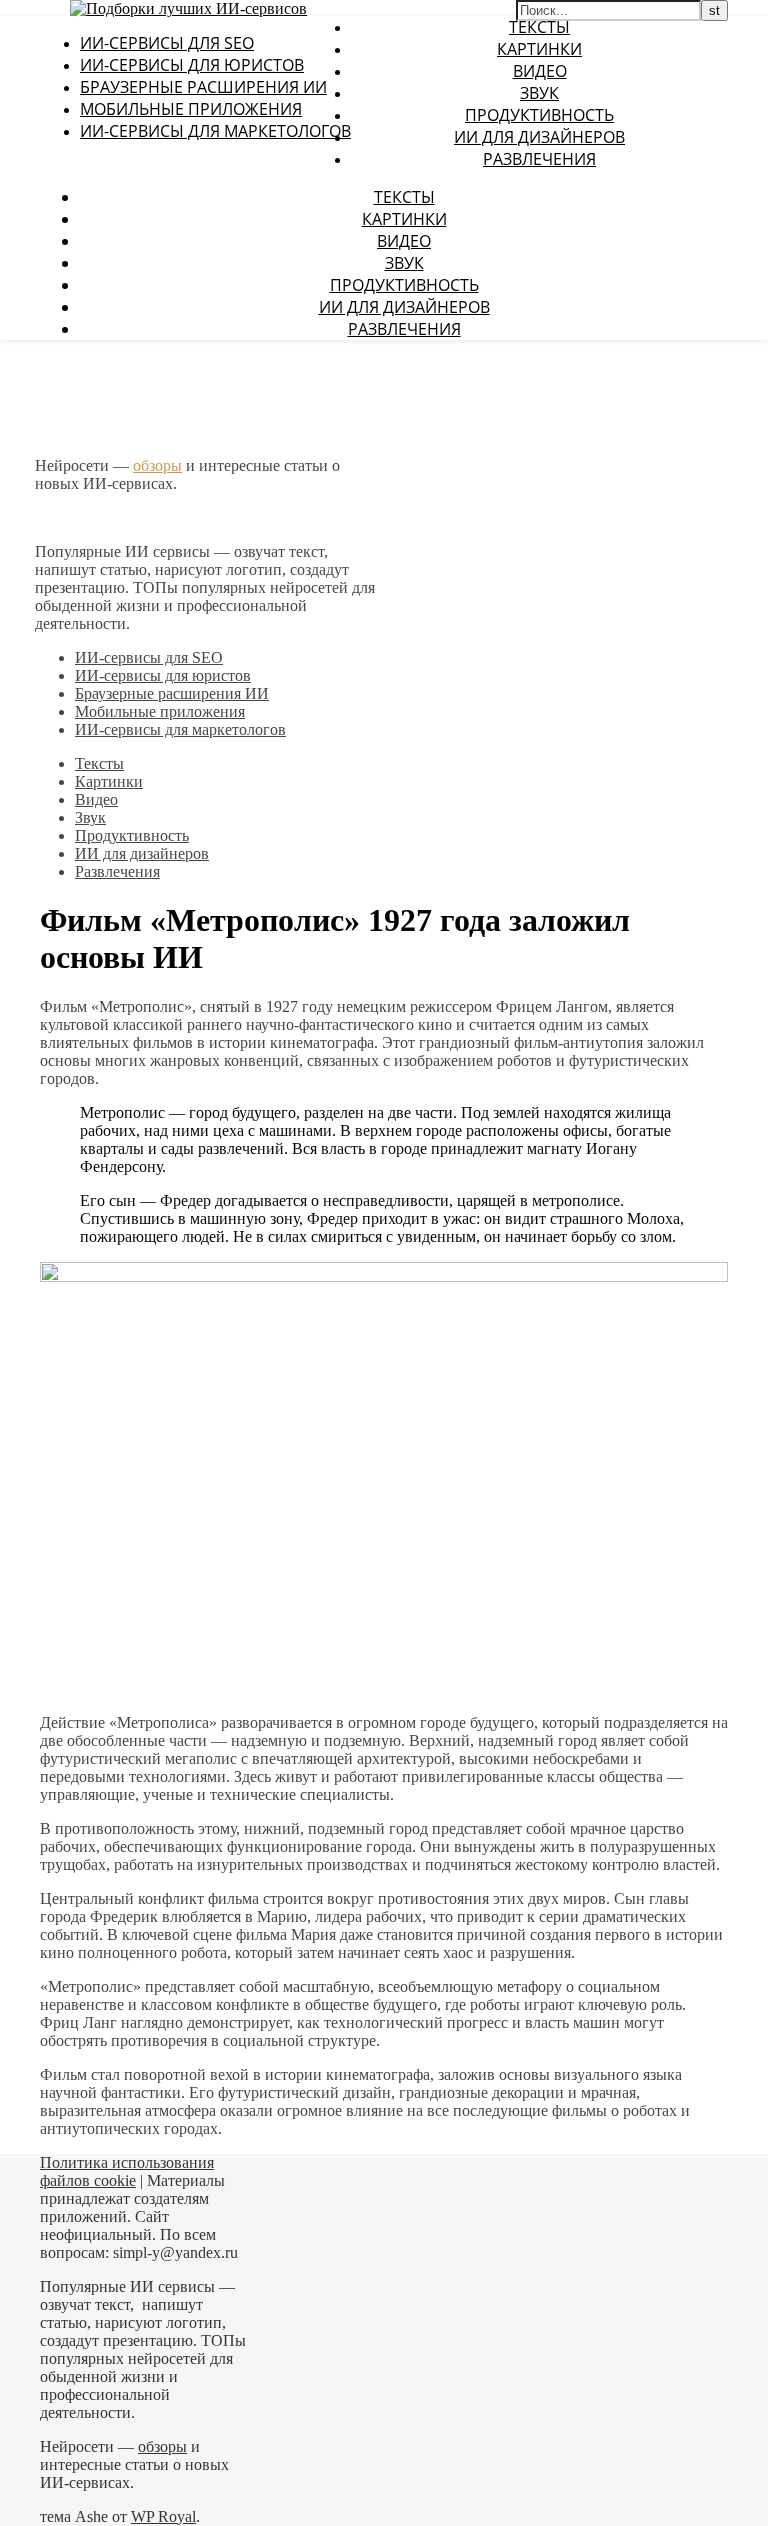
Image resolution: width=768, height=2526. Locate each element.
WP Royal (163, 2516)
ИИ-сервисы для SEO (167, 43)
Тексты (539, 27)
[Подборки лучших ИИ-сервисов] (188, 8)
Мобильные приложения (191, 109)
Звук (539, 93)
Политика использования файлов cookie (127, 2171)
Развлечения (539, 159)
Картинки (539, 49)
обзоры (157, 465)
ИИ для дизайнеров (539, 137)
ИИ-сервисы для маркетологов (215, 131)
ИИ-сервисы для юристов (192, 65)
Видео (540, 71)
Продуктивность (539, 115)
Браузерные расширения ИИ (203, 87)
